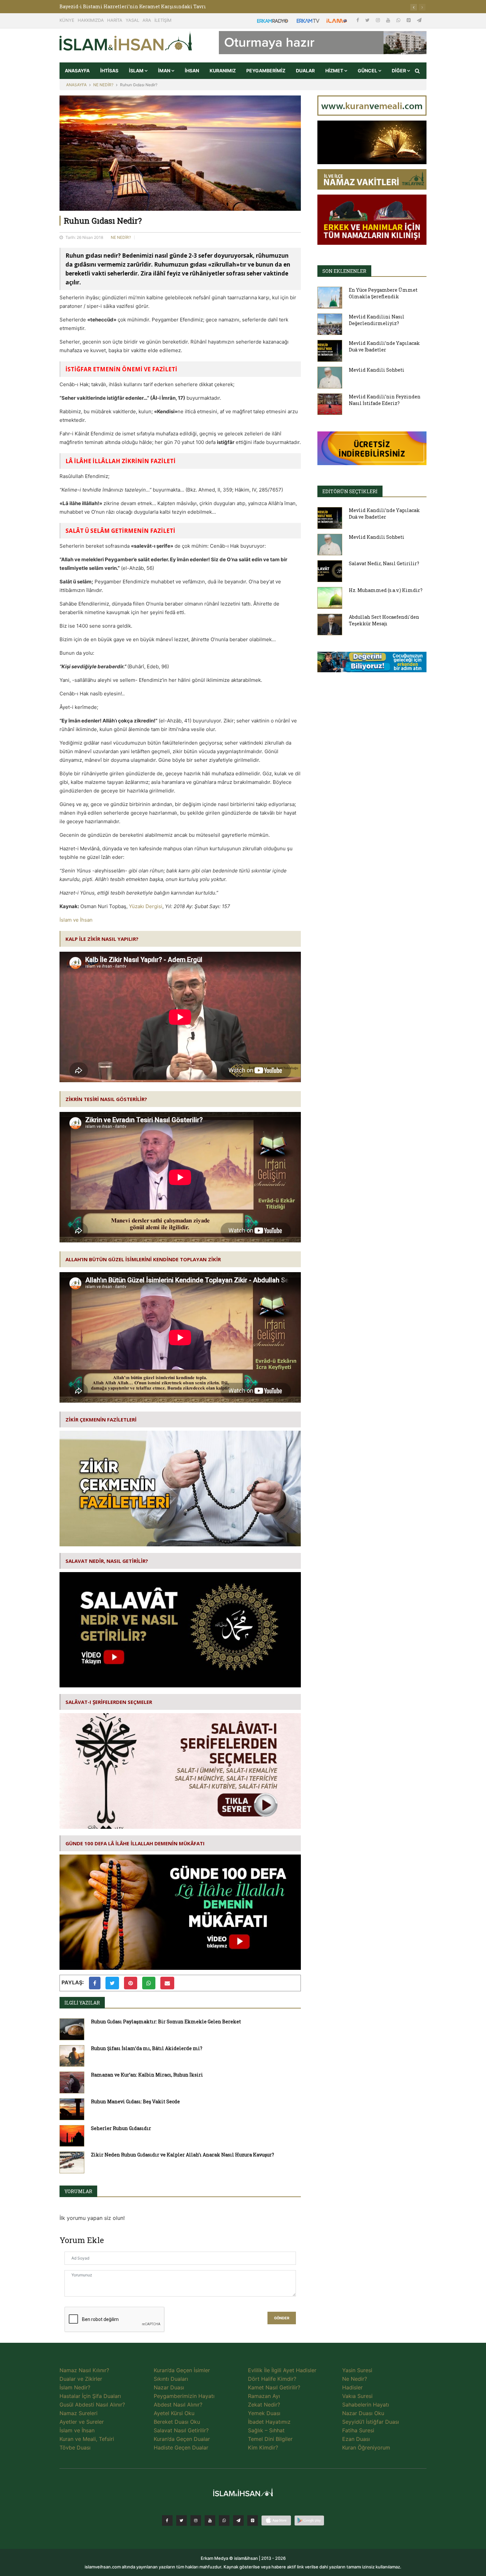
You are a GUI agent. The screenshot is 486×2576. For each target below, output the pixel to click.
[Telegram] (419, 20)
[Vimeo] (238, 2521)
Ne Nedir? (355, 2379)
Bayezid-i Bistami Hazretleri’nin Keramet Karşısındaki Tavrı (133, 6)
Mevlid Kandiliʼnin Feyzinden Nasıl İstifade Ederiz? (385, 400)
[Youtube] (389, 20)
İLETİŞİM (163, 20)
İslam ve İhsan (76, 920)
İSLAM (137, 71)
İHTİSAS (109, 71)
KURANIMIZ (223, 71)
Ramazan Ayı (264, 2396)
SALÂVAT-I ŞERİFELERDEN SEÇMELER (109, 1702)
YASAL (132, 20)
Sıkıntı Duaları (171, 2379)
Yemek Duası (264, 2413)
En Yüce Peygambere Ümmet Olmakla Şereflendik (383, 293)
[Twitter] (368, 20)
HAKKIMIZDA (91, 20)
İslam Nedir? (75, 2387)
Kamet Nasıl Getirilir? (274, 2387)
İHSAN (192, 71)
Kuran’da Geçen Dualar (182, 2439)
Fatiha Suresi (358, 2430)
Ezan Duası (356, 2439)
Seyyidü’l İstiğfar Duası (371, 2422)
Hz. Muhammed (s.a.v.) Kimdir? (386, 590)
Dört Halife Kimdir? (272, 2379)
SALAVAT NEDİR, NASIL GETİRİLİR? (107, 1561)
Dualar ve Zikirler (81, 2379)
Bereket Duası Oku (177, 2422)
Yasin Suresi (357, 2370)
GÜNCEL (368, 71)
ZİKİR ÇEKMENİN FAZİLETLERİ (101, 1419)
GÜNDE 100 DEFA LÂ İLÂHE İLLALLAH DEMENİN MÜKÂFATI (135, 1843)
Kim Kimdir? (263, 2447)
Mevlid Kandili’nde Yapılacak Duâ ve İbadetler (384, 346)
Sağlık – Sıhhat (266, 2430)
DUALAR (305, 71)
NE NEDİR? (103, 85)
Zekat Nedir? (264, 2405)
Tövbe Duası (75, 2447)
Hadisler (352, 2387)
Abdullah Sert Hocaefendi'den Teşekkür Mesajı (384, 620)
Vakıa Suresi (357, 2396)
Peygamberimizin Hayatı (184, 2396)
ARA (147, 20)
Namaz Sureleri (79, 2413)
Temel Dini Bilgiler (270, 2439)
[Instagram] (379, 20)
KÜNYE (67, 20)
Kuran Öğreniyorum (366, 2447)
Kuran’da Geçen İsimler (182, 2370)
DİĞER (399, 71)
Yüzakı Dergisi (146, 906)
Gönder (282, 2318)
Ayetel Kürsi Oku (174, 2413)
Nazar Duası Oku (363, 2413)
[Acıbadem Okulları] (372, 664)
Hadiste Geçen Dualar (181, 2447)
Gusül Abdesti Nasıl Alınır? (92, 2405)
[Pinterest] (409, 20)
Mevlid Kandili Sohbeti (377, 370)
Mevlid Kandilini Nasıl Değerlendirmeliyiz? (377, 320)
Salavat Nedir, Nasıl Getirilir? (384, 563)
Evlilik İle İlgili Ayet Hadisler (282, 2370)
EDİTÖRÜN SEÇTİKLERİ (350, 491)
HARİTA (115, 20)
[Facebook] (358, 20)
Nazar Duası (169, 2387)
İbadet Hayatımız (269, 2422)
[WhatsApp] (399, 20)
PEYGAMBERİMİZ (266, 71)
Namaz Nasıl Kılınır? (84, 2370)
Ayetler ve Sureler (82, 2422)
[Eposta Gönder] (167, 1983)
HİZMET (335, 71)
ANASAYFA (77, 71)
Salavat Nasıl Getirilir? (181, 2430)
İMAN (165, 71)
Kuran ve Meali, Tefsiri (87, 2439)
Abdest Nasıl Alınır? (178, 2405)
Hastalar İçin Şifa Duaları (90, 2396)
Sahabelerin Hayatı (366, 2405)
